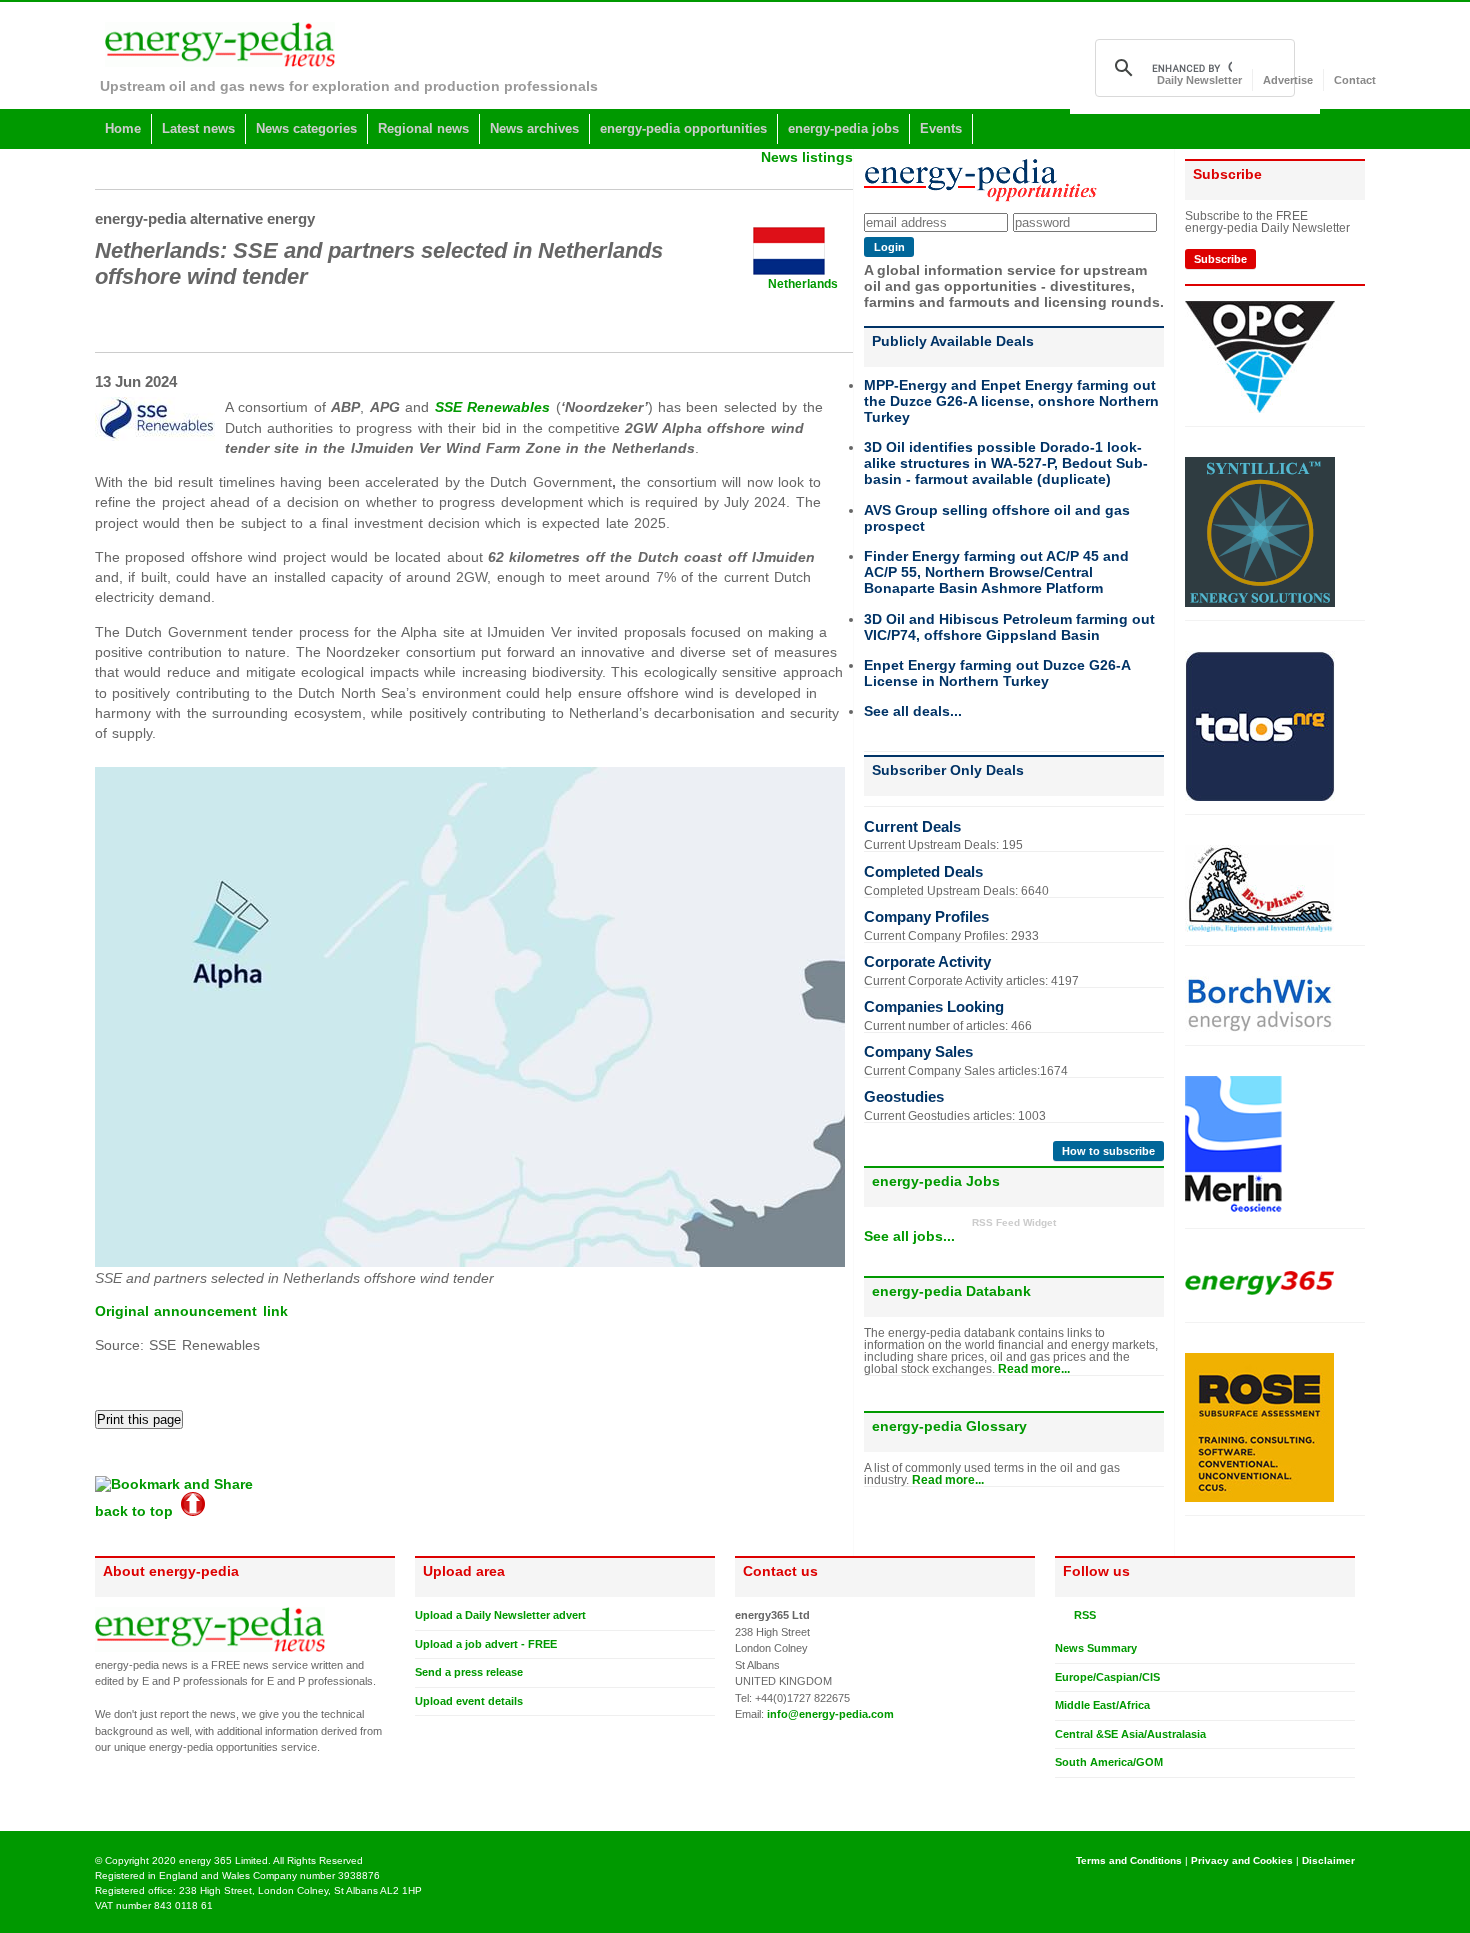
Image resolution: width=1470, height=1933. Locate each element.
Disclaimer (1328, 1860)
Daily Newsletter (1199, 80)
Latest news (198, 128)
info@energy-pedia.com (830, 1714)
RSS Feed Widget (1014, 1222)
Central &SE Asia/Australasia (1130, 1734)
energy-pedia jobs (843, 128)
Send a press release (469, 1672)
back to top (138, 1511)
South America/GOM (1109, 1762)
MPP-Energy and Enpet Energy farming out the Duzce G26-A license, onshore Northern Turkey (1011, 401)
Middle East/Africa (1102, 1705)
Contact (1355, 80)
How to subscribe (1108, 1151)
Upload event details (469, 1701)
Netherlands (803, 284)
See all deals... (913, 711)
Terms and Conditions (1129, 1860)
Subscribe (1220, 259)
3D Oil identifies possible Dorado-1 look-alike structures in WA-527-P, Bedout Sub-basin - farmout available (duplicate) (1006, 463)
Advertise (1288, 80)
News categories (306, 128)
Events (941, 128)
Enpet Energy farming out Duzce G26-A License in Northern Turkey (997, 673)
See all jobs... (909, 1236)
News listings (807, 157)
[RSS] (1063, 1615)
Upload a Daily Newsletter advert (500, 1615)
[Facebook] (1082, 1794)
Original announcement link (191, 1311)
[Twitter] (1063, 1794)
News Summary (1096, 1648)
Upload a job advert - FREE (486, 1644)
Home (123, 128)
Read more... (1034, 1369)
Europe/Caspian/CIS (1107, 1677)
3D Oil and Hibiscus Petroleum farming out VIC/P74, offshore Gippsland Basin (1009, 627)
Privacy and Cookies (1242, 1860)
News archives (534, 128)
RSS (1082, 1615)
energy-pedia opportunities (683, 128)
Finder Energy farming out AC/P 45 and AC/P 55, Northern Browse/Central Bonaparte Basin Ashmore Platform (996, 572)
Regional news (423, 128)
